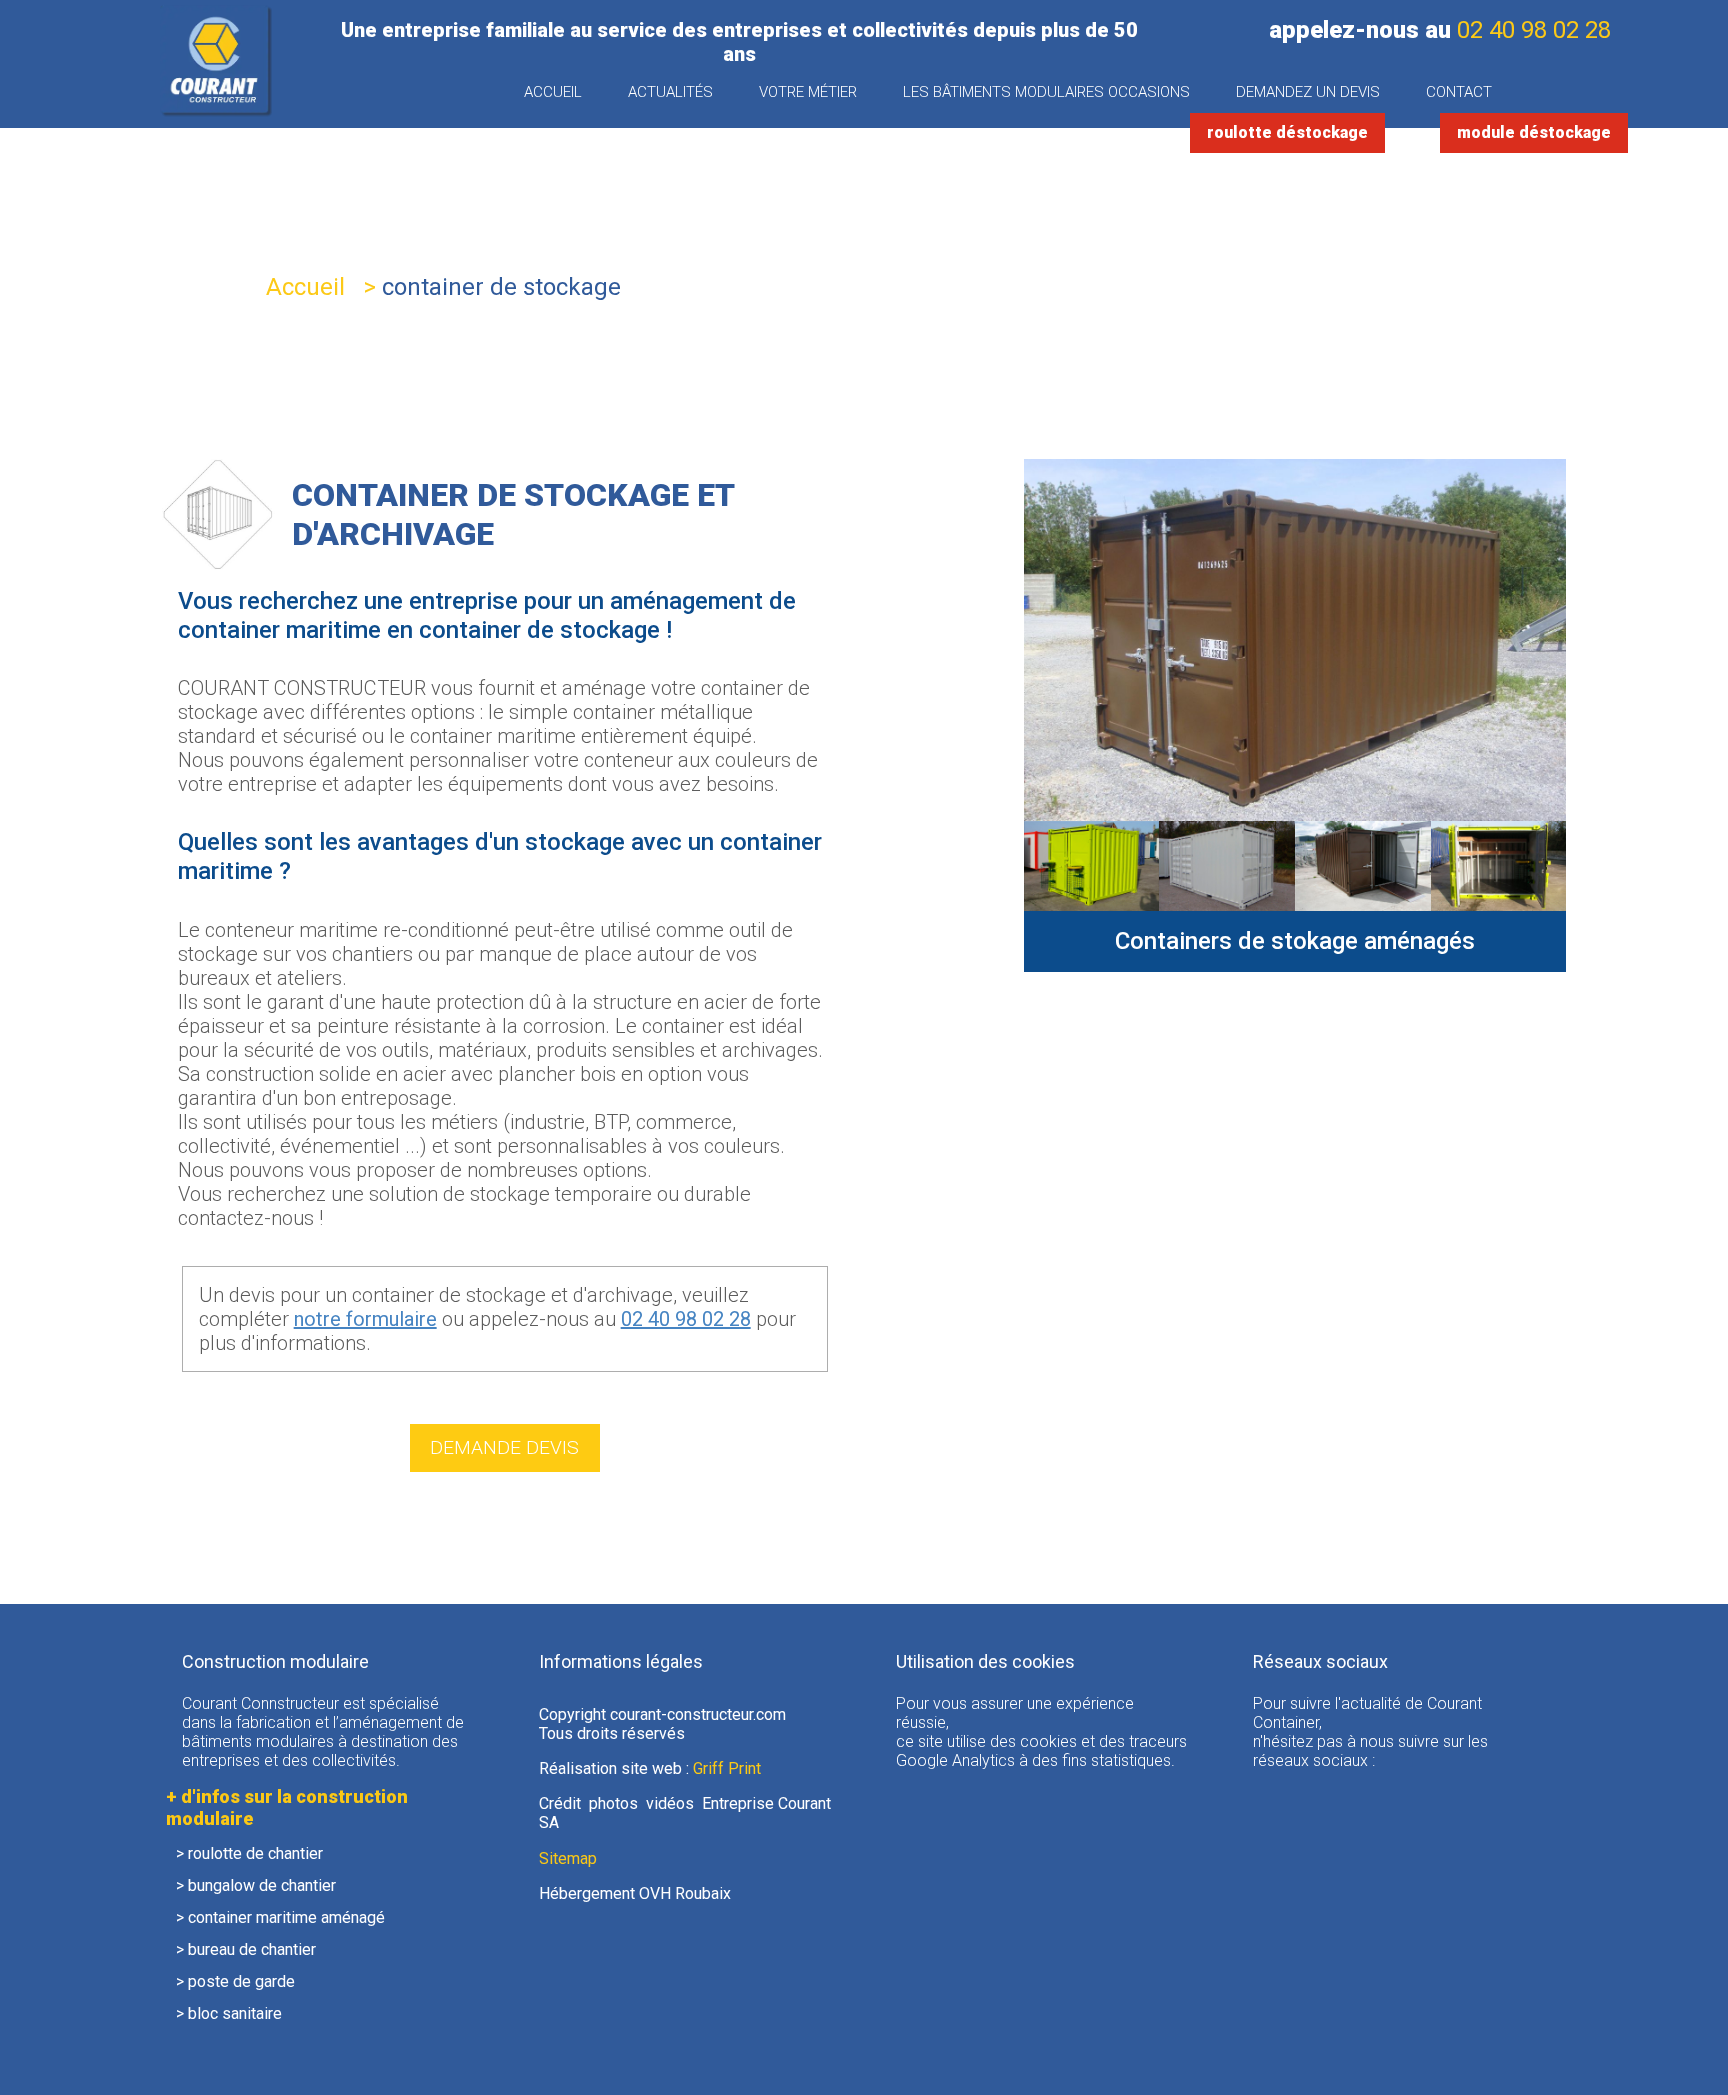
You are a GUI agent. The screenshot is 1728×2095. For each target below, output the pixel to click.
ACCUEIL (553, 92)
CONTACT (1459, 92)
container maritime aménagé (286, 1917)
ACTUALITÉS (670, 92)
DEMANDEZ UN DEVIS (1308, 92)
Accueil (305, 287)
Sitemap (568, 1858)
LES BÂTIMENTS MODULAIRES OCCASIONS (1046, 92)
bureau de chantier (252, 1949)
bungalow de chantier (262, 1885)
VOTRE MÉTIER (808, 92)
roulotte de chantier (255, 1853)
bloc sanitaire (235, 2013)
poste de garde (241, 1981)
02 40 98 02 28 (1534, 30)
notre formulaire (365, 1319)
